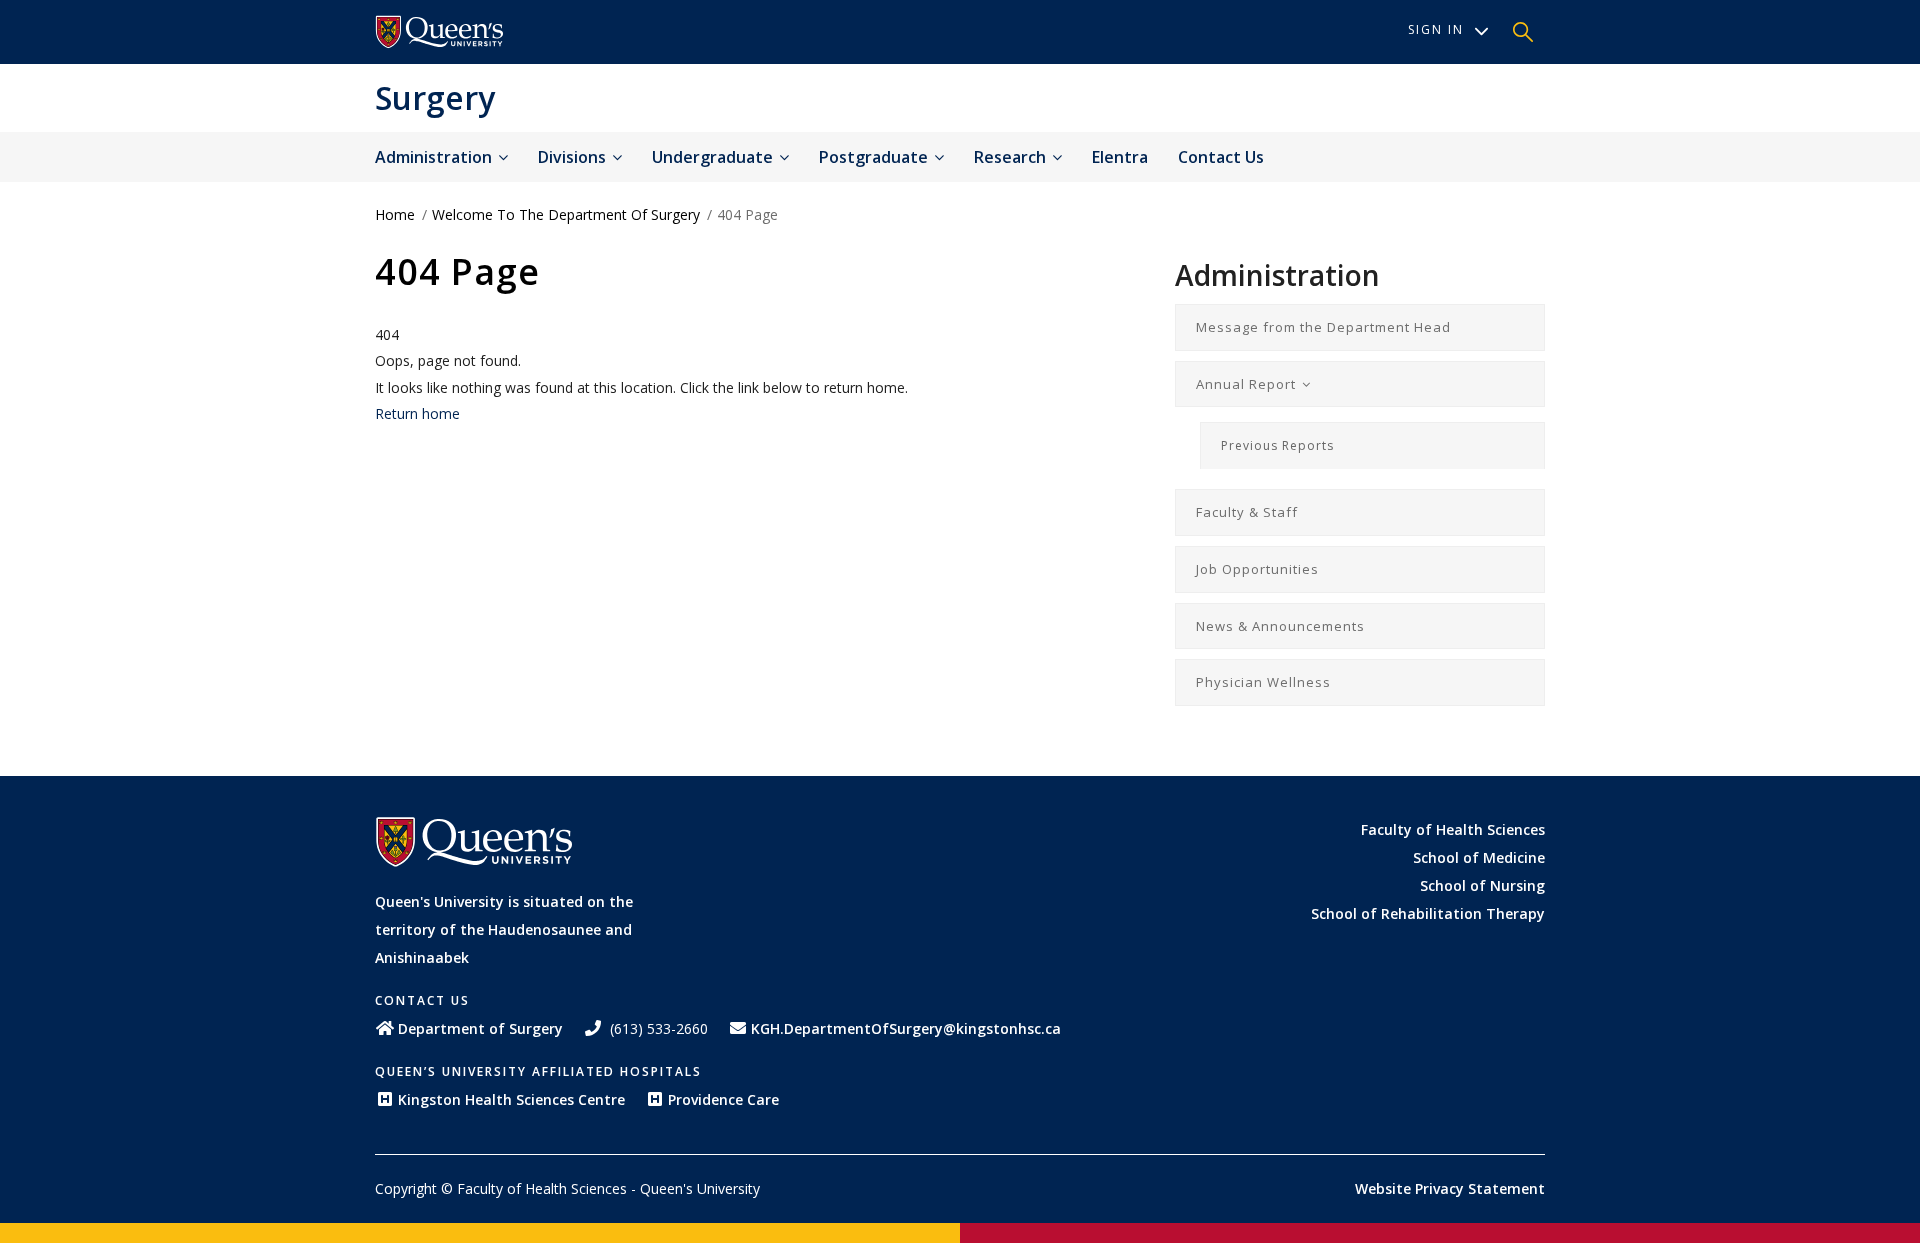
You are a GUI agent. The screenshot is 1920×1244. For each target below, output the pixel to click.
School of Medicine (1479, 857)
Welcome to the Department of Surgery (566, 214)
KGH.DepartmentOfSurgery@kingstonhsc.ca (906, 1028)
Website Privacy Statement (1450, 1188)
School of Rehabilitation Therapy (1428, 913)
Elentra (1120, 157)
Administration (435, 157)
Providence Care (723, 1099)
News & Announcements (1280, 626)
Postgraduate (875, 157)
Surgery (435, 97)
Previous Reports (1277, 445)
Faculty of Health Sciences (1453, 829)
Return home (417, 413)
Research (1012, 157)
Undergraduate (714, 157)
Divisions (574, 157)
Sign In (1436, 29)
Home (395, 214)
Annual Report (1248, 384)
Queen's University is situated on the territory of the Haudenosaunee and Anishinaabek (504, 929)
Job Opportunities (1257, 569)
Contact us (1221, 157)
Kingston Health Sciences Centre (511, 1099)
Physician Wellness (1263, 682)
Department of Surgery (480, 1028)
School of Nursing (1482, 885)
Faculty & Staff (1247, 512)
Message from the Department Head (1323, 327)
